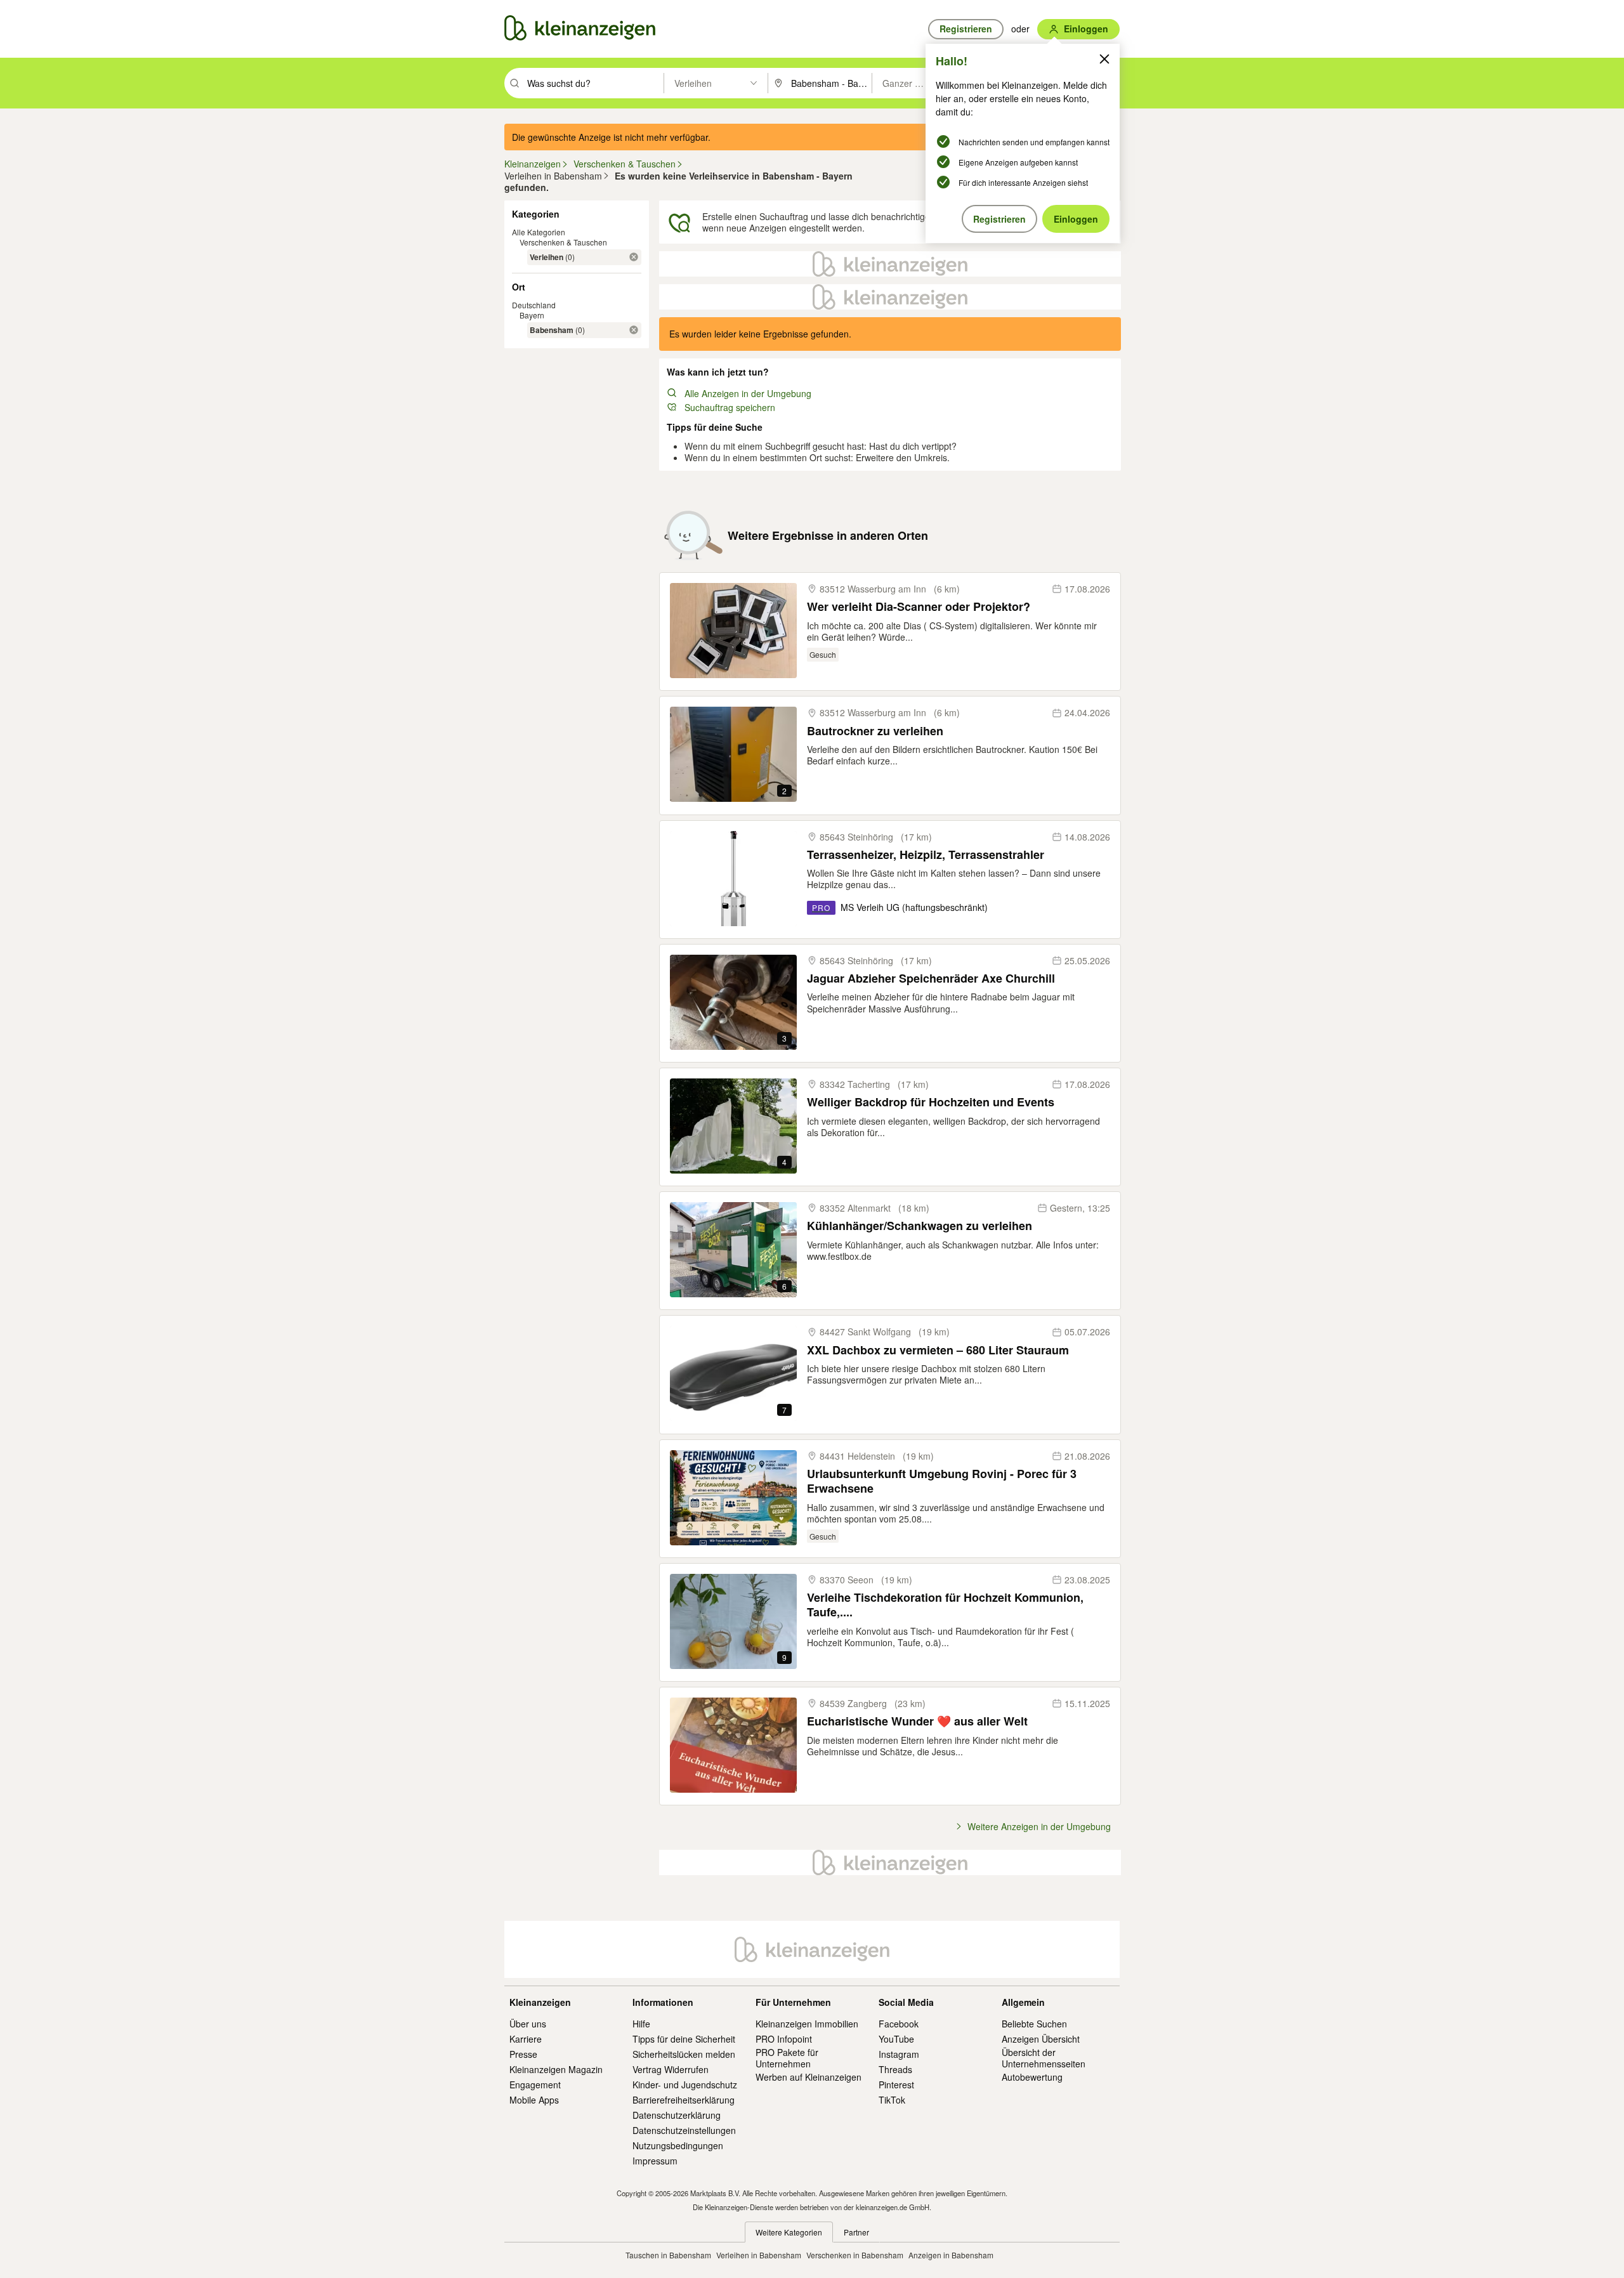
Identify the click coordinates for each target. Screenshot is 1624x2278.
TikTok (892, 2100)
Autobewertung (1032, 2077)
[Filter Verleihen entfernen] (634, 257)
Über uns (528, 2024)
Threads (895, 2069)
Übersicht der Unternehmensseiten (1044, 2058)
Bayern (532, 315)
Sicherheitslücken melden (684, 2054)
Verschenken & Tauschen (563, 242)
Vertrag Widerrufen (671, 2069)
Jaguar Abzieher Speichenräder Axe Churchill (931, 979)
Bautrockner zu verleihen (875, 731)
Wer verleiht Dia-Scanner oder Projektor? (919, 607)
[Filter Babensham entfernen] (634, 330)
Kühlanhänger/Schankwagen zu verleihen (920, 1226)
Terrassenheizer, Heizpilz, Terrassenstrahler (926, 855)
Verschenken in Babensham (855, 2255)
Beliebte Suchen (1034, 2024)
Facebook (899, 2024)
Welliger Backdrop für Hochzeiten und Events (931, 1102)
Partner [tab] (856, 2232)
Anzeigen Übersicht (1041, 2039)
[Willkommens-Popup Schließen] (1104, 59)
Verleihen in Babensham (759, 2255)
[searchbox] (594, 83)
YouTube (896, 2039)
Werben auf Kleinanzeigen (809, 2077)
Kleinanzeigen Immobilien (807, 2024)
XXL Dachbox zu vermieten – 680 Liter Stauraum (938, 1350)
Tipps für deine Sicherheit (684, 2039)
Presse (523, 2054)
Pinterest (896, 2085)
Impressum (655, 2161)
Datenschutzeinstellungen (684, 2130)
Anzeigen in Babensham (951, 2255)
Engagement (535, 2085)
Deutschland (534, 305)
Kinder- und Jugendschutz (685, 2085)
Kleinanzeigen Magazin (556, 2069)
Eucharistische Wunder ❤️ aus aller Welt (917, 1721)
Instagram (899, 2054)
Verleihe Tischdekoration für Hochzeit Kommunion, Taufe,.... (945, 1605)
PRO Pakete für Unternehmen (787, 2058)
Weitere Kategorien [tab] (789, 2232)
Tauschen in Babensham (668, 2255)
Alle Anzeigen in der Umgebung (748, 393)
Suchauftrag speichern (730, 407)
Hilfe (641, 2024)
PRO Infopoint (784, 2039)
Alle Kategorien (539, 232)
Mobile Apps (534, 2100)
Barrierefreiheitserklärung (684, 2100)
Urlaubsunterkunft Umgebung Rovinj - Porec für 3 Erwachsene (942, 1482)
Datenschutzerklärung (677, 2115)
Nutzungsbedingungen (678, 2145)
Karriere (526, 2039)
